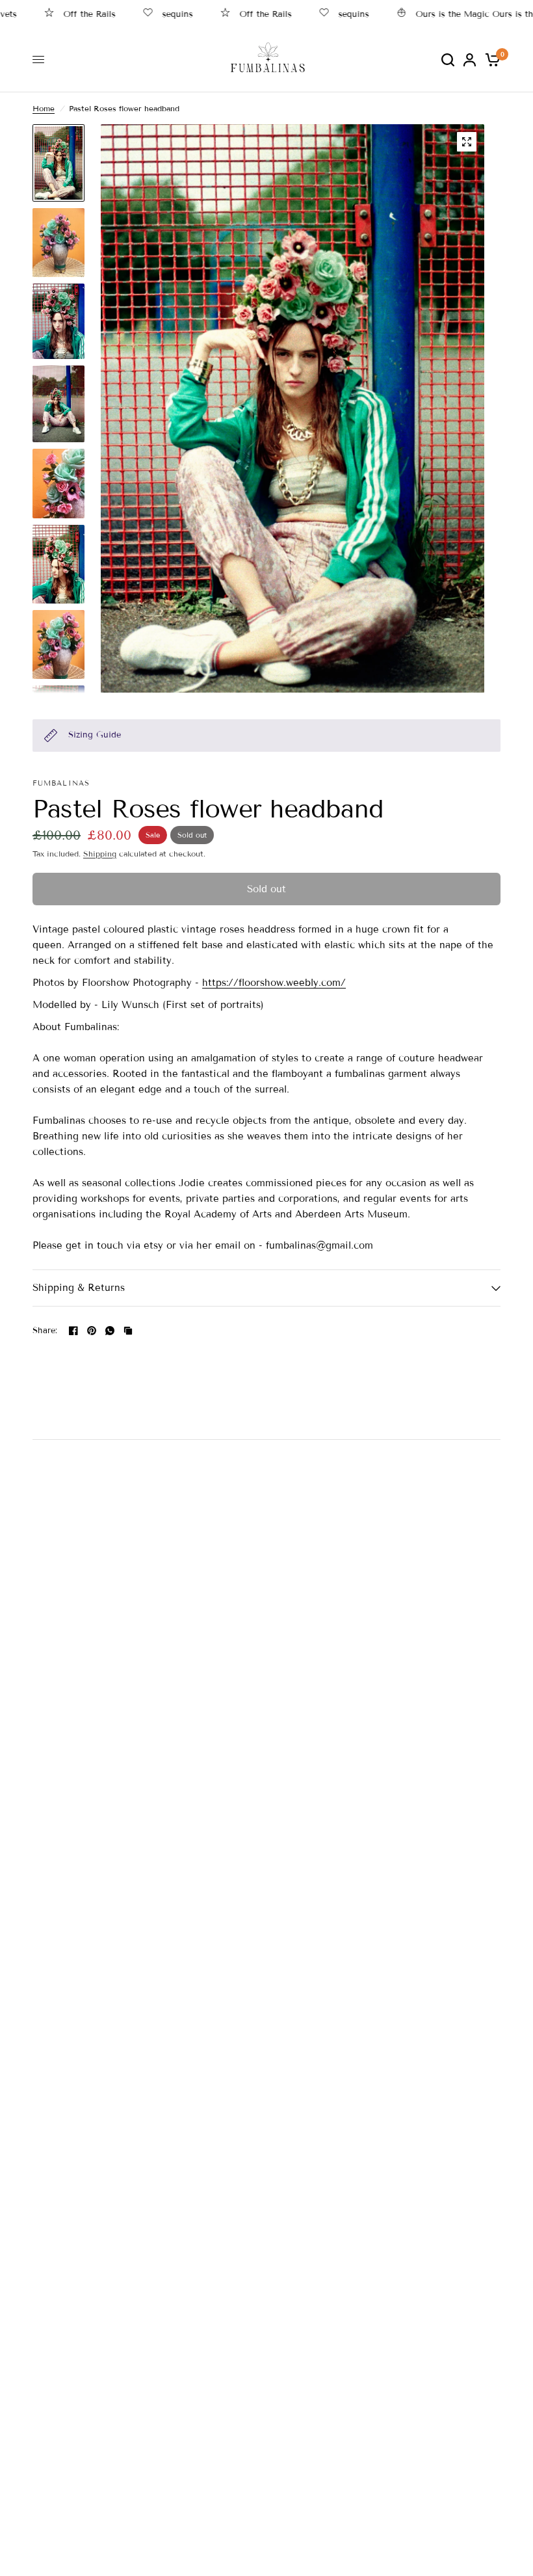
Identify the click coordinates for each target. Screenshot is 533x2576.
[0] (490, 60)
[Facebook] (73, 1331)
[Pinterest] (92, 1331)
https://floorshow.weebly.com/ (274, 983)
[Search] (448, 60)
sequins (151, 14)
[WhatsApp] (110, 1331)
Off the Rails (63, 14)
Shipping (100, 854)
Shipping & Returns (79, 1288)
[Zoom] (467, 142)
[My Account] (470, 60)
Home (44, 108)
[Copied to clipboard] (128, 1331)
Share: (45, 1331)
